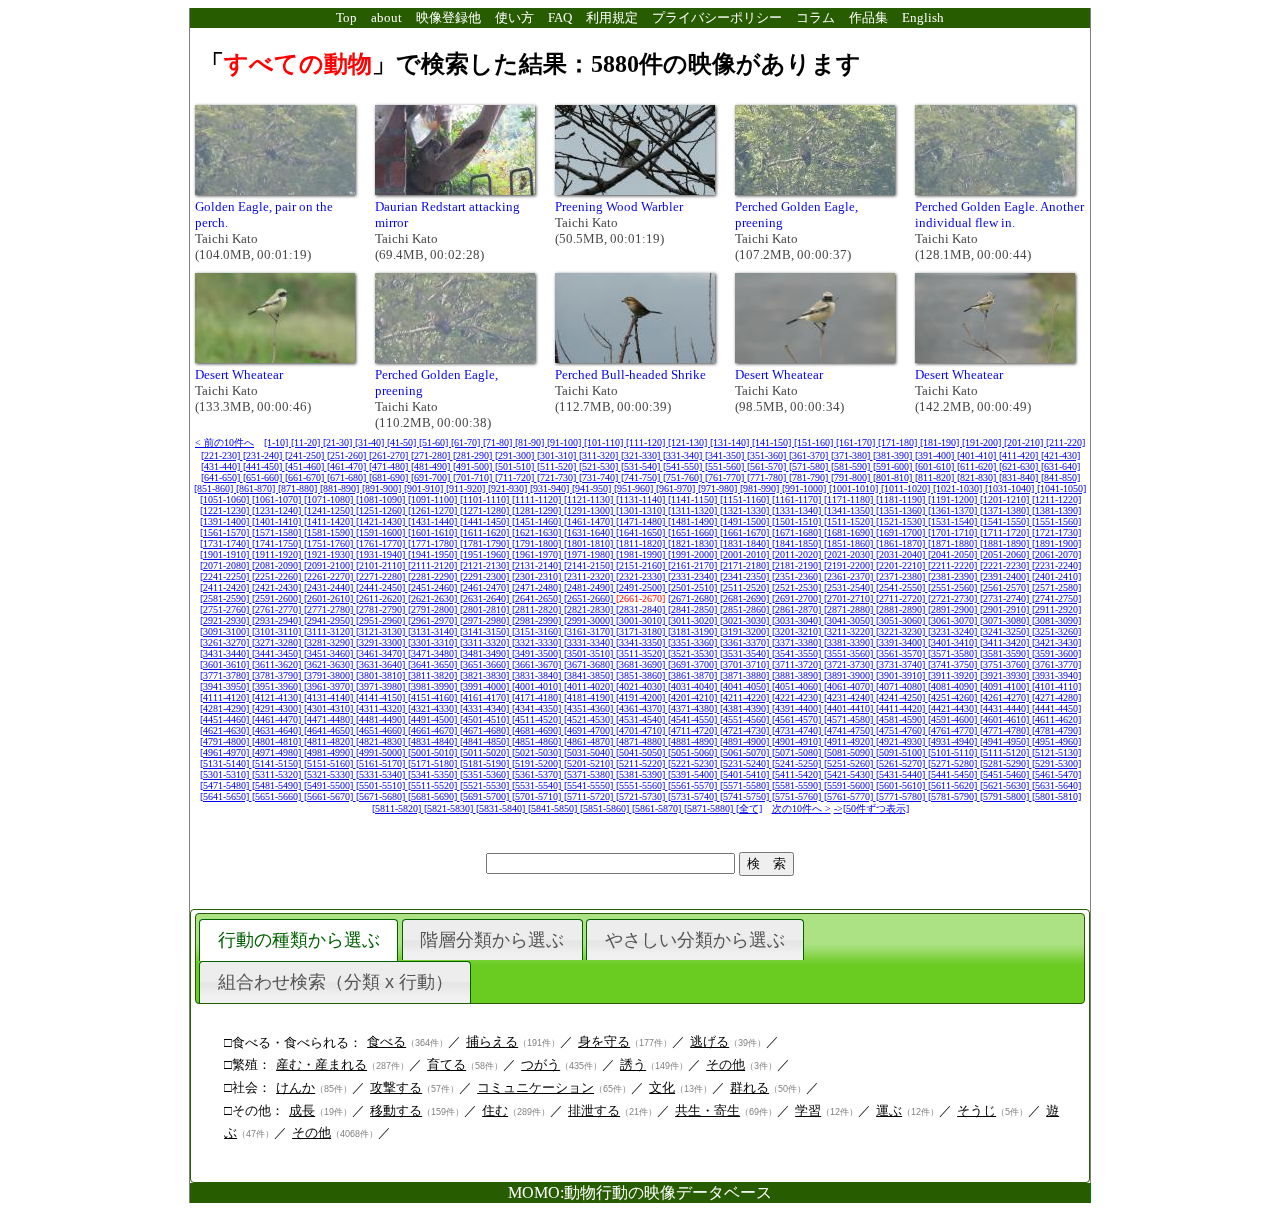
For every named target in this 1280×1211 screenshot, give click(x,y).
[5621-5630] (1006, 785)
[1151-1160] (746, 499)
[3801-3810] (382, 675)
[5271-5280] (954, 763)
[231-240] (264, 455)
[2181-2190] (798, 565)
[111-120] (647, 442)
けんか (295, 1087)
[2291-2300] (486, 576)
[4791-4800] (226, 741)
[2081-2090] (278, 565)
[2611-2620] (382, 598)
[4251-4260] (954, 697)
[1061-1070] (278, 499)
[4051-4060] (798, 686)
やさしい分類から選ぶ (695, 940)
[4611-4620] (1056, 719)
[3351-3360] (694, 642)
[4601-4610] (1006, 719)
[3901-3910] (902, 675)
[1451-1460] (538, 521)
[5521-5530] (486, 785)
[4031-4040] (694, 686)
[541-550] (684, 466)
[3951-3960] (278, 686)
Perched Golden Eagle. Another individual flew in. (999, 214)
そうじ (976, 1110)
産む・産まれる (321, 1064)
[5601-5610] (902, 785)
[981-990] (761, 488)
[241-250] (306, 455)
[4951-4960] (1056, 741)
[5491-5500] (330, 785)
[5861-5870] (658, 808)
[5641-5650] (226, 796)
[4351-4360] (590, 708)
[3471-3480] (434, 653)
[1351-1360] (902, 510)
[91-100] (565, 442)
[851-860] (215, 488)
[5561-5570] (694, 785)
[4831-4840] (434, 741)
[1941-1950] (434, 554)
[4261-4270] (1006, 697)
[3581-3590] (1006, 653)
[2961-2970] (434, 620)
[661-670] (306, 477)
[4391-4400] (798, 708)
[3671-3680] (590, 664)
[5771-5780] (902, 796)
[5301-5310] (226, 774)
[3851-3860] (642, 675)
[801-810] (894, 477)
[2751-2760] (226, 609)
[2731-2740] (1006, 598)
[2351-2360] (798, 576)
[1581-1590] (330, 532)
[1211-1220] (1056, 499)
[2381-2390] (954, 576)
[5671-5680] (382, 796)
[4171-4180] (538, 697)
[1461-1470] (590, 521)
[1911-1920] (278, 554)
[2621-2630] (434, 598)
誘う (633, 1064)
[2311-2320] (590, 576)
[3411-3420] (1006, 642)
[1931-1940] (382, 554)
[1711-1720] (1006, 532)
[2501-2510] (694, 587)
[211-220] (1065, 442)
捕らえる (492, 1041)
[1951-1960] (486, 554)
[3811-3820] (434, 675)
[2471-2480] (538, 587)
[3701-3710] (746, 664)
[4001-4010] (538, 686)
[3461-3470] (382, 653)
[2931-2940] (278, 620)
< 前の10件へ (224, 442)
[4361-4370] (642, 708)
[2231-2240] (1056, 565)
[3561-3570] (902, 653)
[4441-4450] (1056, 708)
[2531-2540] (850, 587)
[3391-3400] (902, 642)
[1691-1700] (902, 532)
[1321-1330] (746, 510)
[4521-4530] (590, 719)
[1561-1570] (226, 532)
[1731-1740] (226, 543)
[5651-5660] (278, 796)
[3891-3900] (850, 675)
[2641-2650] (538, 598)
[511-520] (558, 466)
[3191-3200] (746, 631)
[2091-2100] (330, 565)
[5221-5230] (694, 763)
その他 (725, 1064)
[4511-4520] (538, 719)
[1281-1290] (538, 510)
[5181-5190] (486, 763)
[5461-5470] (1056, 774)
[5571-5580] (746, 785)
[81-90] (531, 442)
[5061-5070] (746, 752)
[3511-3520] (642, 653)
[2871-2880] (850, 609)
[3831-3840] (538, 675)
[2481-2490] (590, 587)
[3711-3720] (798, 664)
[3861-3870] (694, 675)
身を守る (604, 1041)
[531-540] (642, 466)
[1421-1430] (382, 521)
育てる (446, 1064)
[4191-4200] (642, 697)
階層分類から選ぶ (492, 940)
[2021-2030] (850, 554)
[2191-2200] (850, 565)
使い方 (514, 17)
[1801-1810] (590, 543)
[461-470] (348, 466)
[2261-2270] (330, 576)
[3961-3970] (330, 686)
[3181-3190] (694, 631)
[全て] (749, 808)
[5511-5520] (434, 785)
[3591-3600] (1056, 653)
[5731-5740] (694, 796)
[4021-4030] (642, 686)
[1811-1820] (642, 543)
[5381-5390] (642, 774)
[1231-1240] (278, 510)
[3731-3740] (902, 664)
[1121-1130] (590, 499)
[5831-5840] (502, 808)
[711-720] (516, 477)
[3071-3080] (1006, 620)
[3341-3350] (642, 642)
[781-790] (810, 477)
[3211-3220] (850, 631)
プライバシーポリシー (717, 17)
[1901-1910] (226, 554)
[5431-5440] (902, 774)
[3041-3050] (850, 620)
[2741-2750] (1056, 598)
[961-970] (677, 488)
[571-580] (810, 466)
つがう (540, 1064)
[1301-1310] (642, 510)
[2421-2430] (278, 587)
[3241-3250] (1006, 631)
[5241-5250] (798, 763)
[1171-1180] (850, 499)
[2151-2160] (642, 565)
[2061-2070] (1056, 554)
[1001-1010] (855, 488)
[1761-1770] (382, 543)
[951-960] (635, 488)
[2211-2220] (954, 565)
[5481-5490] (278, 785)
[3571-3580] (954, 653)
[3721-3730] (850, 664)
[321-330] (642, 455)
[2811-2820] (538, 609)
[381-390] (894, 455)
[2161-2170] (694, 565)
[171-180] (899, 442)
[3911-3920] (954, 675)
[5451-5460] (1006, 774)
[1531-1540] (954, 521)
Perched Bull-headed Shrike (630, 374)
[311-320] (600, 455)
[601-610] (936, 466)
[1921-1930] (330, 554)
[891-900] (383, 488)
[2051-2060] (1006, 554)
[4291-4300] (278, 708)
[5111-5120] (1006, 752)
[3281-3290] (330, 642)
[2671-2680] (694, 598)
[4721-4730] (746, 730)
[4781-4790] (1056, 730)
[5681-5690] (434, 796)
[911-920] (467, 488)
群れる (749, 1087)
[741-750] (642, 477)
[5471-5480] (226, 785)
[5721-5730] (642, 796)
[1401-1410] (278, 521)
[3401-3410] (954, 642)
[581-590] (852, 466)
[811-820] (936, 477)
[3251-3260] (1056, 631)
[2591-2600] (278, 598)
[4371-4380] (694, 708)
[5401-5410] (746, 774)
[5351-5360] (486, 774)
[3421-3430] (1056, 642)
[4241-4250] (902, 697)
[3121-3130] (382, 631)
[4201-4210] (694, 697)
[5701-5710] (538, 796)
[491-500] (474, 466)
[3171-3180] (642, 631)
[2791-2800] (434, 609)
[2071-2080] (226, 565)
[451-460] (306, 466)
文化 (662, 1087)
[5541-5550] (590, 785)
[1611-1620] (486, 532)
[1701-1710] (954, 532)
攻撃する (396, 1087)
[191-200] (983, 442)
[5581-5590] (798, 785)
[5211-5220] (642, 763)
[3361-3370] (746, 642)
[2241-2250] (226, 576)
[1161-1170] (798, 499)
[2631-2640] (486, 598)
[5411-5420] (798, 774)
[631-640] (1060, 466)
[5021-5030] (538, 752)
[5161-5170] (382, 763)
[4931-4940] (954, 741)
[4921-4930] (902, 741)
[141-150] (773, 442)
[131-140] (731, 442)
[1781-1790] (486, 543)
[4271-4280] (1056, 697)
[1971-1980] (590, 554)
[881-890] (341, 488)
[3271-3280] (278, 642)
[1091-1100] (434, 499)
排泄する (594, 1110)
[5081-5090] (850, 752)
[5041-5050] (642, 752)
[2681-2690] (746, 598)
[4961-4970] (226, 752)
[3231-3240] (954, 631)
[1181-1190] (902, 499)
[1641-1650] (642, 532)
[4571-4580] (850, 719)
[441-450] (264, 466)
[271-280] (432, 455)
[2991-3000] (590, 620)
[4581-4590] (902, 719)
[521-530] (600, 466)
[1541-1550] (1006, 521)
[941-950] (593, 488)
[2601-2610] (330, 598)
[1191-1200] (954, 499)
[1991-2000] (694, 554)
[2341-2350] (746, 576)
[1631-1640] (590, 532)
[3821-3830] (486, 675)
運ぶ (889, 1110)
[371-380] (852, 455)
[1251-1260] (382, 510)
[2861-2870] (798, 609)
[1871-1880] (954, 543)
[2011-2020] (798, 554)
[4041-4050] (746, 686)
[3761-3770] (1056, 664)
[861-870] (257, 488)
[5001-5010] (434, 752)
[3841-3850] (590, 675)
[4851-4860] (538, 741)
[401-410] (978, 455)
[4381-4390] (746, 708)
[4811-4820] (330, 741)
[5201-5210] (590, 763)
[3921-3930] (1006, 675)
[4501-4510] (486, 719)
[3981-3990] (434, 686)
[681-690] (390, 477)
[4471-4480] (330, 719)
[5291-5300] (1056, 763)
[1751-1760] (330, 543)
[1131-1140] (642, 499)
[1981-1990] (642, 554)
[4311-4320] (382, 708)
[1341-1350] (850, 510)
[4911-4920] (850, 741)
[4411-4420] (902, 708)
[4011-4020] (590, 686)
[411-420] (1020, 455)
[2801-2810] (486, 609)
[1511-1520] (850, 521)
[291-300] (516, 455)
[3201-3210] (798, 631)
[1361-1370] (954, 510)
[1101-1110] (486, 499)
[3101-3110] (278, 631)
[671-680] (348, 477)
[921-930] (509, 488)
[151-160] (815, 442)
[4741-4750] (850, 730)
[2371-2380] (902, 576)
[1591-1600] (382, 532)
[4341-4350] (538, 708)
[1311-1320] (694, 510)
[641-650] (222, 477)
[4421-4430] (954, 708)
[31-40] (371, 442)
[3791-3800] (330, 675)
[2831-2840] (642, 609)
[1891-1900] (1056, 543)
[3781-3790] (278, 675)
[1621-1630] (538, 532)
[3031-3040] (798, 620)
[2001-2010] (746, 554)
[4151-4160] (434, 697)
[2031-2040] (902, 554)
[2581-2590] (226, 598)
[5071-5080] (798, 752)
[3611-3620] (278, 664)
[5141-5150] (278, 763)
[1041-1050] (1061, 488)
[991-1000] (805, 488)
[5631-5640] (1056, 785)
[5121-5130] (1056, 752)
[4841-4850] (486, 741)
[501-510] (516, 466)
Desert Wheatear (239, 374)
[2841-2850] (694, 609)
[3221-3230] (902, 631)
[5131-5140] (226, 763)
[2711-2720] (902, 598)
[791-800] (852, 477)
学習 (808, 1110)
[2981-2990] (538, 620)
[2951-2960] (382, 620)
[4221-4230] (798, 697)
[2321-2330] (642, 576)
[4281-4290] (226, 708)
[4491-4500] (434, 719)
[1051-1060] (226, 499)
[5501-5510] (382, 785)
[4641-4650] (330, 730)
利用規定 (612, 17)
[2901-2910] (1006, 609)
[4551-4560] (746, 719)
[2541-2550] (902, 587)
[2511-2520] (746, 587)
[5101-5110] (954, 752)
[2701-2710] (850, 598)
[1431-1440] (434, 521)
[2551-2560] (954, 587)
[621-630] (1020, 466)
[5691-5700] (486, 796)
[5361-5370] (538, 774)
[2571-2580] (1056, 587)
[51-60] (435, 442)
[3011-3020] (694, 620)
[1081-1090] (382, 499)
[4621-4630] (226, 730)
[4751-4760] (902, 730)
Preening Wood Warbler (619, 206)
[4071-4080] (902, 686)
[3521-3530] (694, 653)
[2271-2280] (382, 576)
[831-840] (1020, 477)
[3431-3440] (226, 653)
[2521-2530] (798, 587)
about (386, 17)
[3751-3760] (1006, 664)
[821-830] (978, 477)
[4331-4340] (486, 708)
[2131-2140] (538, 565)
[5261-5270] (902, 763)
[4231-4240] (850, 697)
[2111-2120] (434, 565)
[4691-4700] (590, 730)
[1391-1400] (226, 521)
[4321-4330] (434, 708)
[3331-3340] (590, 642)
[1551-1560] (1056, 521)
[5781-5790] (954, 796)
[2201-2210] (902, 565)
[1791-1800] (538, 543)
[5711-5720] (590, 796)
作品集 (868, 17)
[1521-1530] (902, 521)
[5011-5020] (486, 752)
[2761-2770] (278, 609)
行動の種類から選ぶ (299, 940)
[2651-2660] (590, 598)
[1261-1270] (434, 510)
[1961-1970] (538, 554)
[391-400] (936, 455)
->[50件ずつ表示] (871, 808)
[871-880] (299, 488)
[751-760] (684, 477)
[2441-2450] (382, 587)
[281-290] (474, 455)
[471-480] (390, 466)
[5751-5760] (798, 796)
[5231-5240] (746, 763)
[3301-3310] (434, 642)
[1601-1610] (434, 532)
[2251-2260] (278, 576)
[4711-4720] (694, 730)
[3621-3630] (330, 664)
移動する (396, 1110)
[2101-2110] (382, 565)
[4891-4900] (746, 741)
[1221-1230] (226, 510)
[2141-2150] (590, 565)
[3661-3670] (538, 664)
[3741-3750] (954, 664)
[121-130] (689, 442)
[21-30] (339, 442)
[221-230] (222, 455)
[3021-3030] (746, 620)
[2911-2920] (1056, 609)
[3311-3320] (486, 642)
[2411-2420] (226, 587)
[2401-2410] (1056, 576)
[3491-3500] (538, 653)
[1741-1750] (278, 543)
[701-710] (474, 477)
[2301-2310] (538, 576)
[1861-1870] (902, 543)
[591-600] (894, 466)
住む (495, 1110)
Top (346, 17)
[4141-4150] (382, 697)
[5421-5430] (850, 774)
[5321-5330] (330, 774)
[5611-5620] (954, 785)
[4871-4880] (642, 741)
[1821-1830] (694, 543)
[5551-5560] (642, 785)
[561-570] (768, 466)
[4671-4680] (486, 730)
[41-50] (403, 442)
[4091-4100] (1006, 686)
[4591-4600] (954, 719)
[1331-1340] (798, 510)
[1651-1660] (694, 532)
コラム (815, 17)
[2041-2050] (954, 554)
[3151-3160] (538, 631)
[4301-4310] (330, 708)
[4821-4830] (382, 741)
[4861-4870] (590, 741)
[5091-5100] (902, 752)
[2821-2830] (590, 609)
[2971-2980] (486, 620)
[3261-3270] (226, 642)
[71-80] (499, 442)
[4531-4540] (642, 719)
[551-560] (726, 466)
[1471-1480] (642, 521)
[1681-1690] (850, 532)
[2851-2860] (746, 609)
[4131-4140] (330, 697)
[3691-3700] (694, 664)
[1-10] (277, 442)
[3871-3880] (746, 675)
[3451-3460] (330, 653)
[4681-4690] (538, 730)
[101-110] (605, 442)
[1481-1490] (694, 521)
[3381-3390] (850, 642)
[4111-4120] (226, 697)
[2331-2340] (694, 576)
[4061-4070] (850, 686)
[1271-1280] (486, 510)
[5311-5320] (278, 774)
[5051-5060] (694, 752)
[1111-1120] (538, 499)
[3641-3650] (434, 664)
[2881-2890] (902, 609)
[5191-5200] (538, 763)
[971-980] (719, 488)
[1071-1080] (330, 499)
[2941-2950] (330, 620)
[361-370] (810, 455)
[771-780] (768, 477)
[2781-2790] (382, 609)
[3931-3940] (1056, 675)
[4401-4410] (850, 708)
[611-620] (978, 466)
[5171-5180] (434, 763)
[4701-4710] (642, 730)
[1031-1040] (1011, 488)
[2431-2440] (330, 587)
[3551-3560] (850, 653)
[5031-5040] (590, 752)
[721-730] (558, 477)
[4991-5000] (382, 752)
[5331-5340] (382, 774)
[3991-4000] (486, 686)
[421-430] (1060, 455)
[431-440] (222, 466)
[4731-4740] (798, 730)
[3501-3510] (590, 653)
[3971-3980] (382, 686)
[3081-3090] (1056, 620)
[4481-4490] (382, 719)
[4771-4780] (1006, 730)
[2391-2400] (1006, 576)
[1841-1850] (798, 543)
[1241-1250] (330, 510)
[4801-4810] (278, 741)
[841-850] (1060, 477)
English (923, 17)
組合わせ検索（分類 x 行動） (335, 982)
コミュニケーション (535, 1087)
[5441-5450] (954, 774)
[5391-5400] (694, 774)
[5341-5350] (434, 774)
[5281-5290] (1006, 763)
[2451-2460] (434, 587)
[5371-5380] (590, 774)
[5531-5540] (538, 785)
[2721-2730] (954, 598)
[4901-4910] (798, 741)
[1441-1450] (486, 521)
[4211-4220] (746, 697)
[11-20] (307, 442)
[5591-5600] (850, 785)
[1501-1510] (798, 521)
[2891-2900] (954, 609)
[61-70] (467, 442)
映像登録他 (448, 17)
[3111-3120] (330, 631)
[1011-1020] (907, 488)
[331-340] (684, 455)
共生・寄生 (707, 1110)
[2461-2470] (486, 587)
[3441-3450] (278, 653)
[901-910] (425, 488)
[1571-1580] (278, 532)
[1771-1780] (434, 543)
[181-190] (941, 442)
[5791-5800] (1006, 796)
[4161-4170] (486, 697)
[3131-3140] (434, 631)
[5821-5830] (450, 808)
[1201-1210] (1006, 499)
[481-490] (432, 466)
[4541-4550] (694, 719)
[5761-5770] (850, 796)
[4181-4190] (590, 697)
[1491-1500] (746, 521)
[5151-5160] (330, 763)
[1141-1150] (694, 499)
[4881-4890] (694, 741)
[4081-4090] (954, 686)
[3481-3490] (486, 653)
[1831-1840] (746, 543)
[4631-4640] (278, 730)
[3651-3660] (486, 664)
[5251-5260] (850, 763)
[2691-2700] (798, 598)
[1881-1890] (1006, 543)
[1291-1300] (590, 510)
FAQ (560, 17)
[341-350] (726, 455)
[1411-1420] (330, 521)
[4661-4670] (434, 730)
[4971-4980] (278, 752)
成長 (302, 1110)
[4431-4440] (1006, 708)
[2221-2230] (1006, 565)
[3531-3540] (746, 653)
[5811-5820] (398, 808)
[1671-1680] (798, 532)
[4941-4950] (1006, 741)
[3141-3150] (486, 631)
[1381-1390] (1056, 510)
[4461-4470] (278, 719)
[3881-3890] (798, 675)
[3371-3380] (798, 642)
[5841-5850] (554, 808)
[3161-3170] (590, 631)
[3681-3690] (642, 664)
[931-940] (551, 488)
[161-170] (857, 442)
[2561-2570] (1006, 587)
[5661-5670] (330, 796)
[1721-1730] (1056, 532)
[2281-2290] (434, 576)
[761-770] (726, 477)
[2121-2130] (486, 565)
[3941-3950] (226, 686)
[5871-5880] (710, 808)
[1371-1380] (1006, 510)
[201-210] (1025, 442)
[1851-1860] (850, 543)
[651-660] (264, 477)
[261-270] (390, 455)
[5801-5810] (1056, 796)
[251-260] (348, 455)
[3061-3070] (954, 620)
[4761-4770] (954, 730)
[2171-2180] (746, 565)
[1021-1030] (959, 488)
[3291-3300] (382, 642)
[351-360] (768, 455)
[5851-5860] (606, 808)
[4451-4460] (226, 719)
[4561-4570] (798, 719)
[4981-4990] (330, 752)
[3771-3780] (226, 675)
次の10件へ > (801, 808)
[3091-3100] (226, 631)
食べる (386, 1041)
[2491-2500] (642, 587)
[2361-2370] (850, 576)
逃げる (709, 1041)
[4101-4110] (1056, 686)
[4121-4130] (278, 697)
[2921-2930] (226, 620)
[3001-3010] (642, 620)
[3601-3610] (226, 664)
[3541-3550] (798, 653)
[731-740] (600, 477)
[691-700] (432, 477)
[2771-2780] (330, 609)
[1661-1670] (746, 532)
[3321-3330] (538, 642)
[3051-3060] (902, 620)
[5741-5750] (746, 796)
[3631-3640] (382, 664)
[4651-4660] (382, 730)
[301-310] (558, 455)
